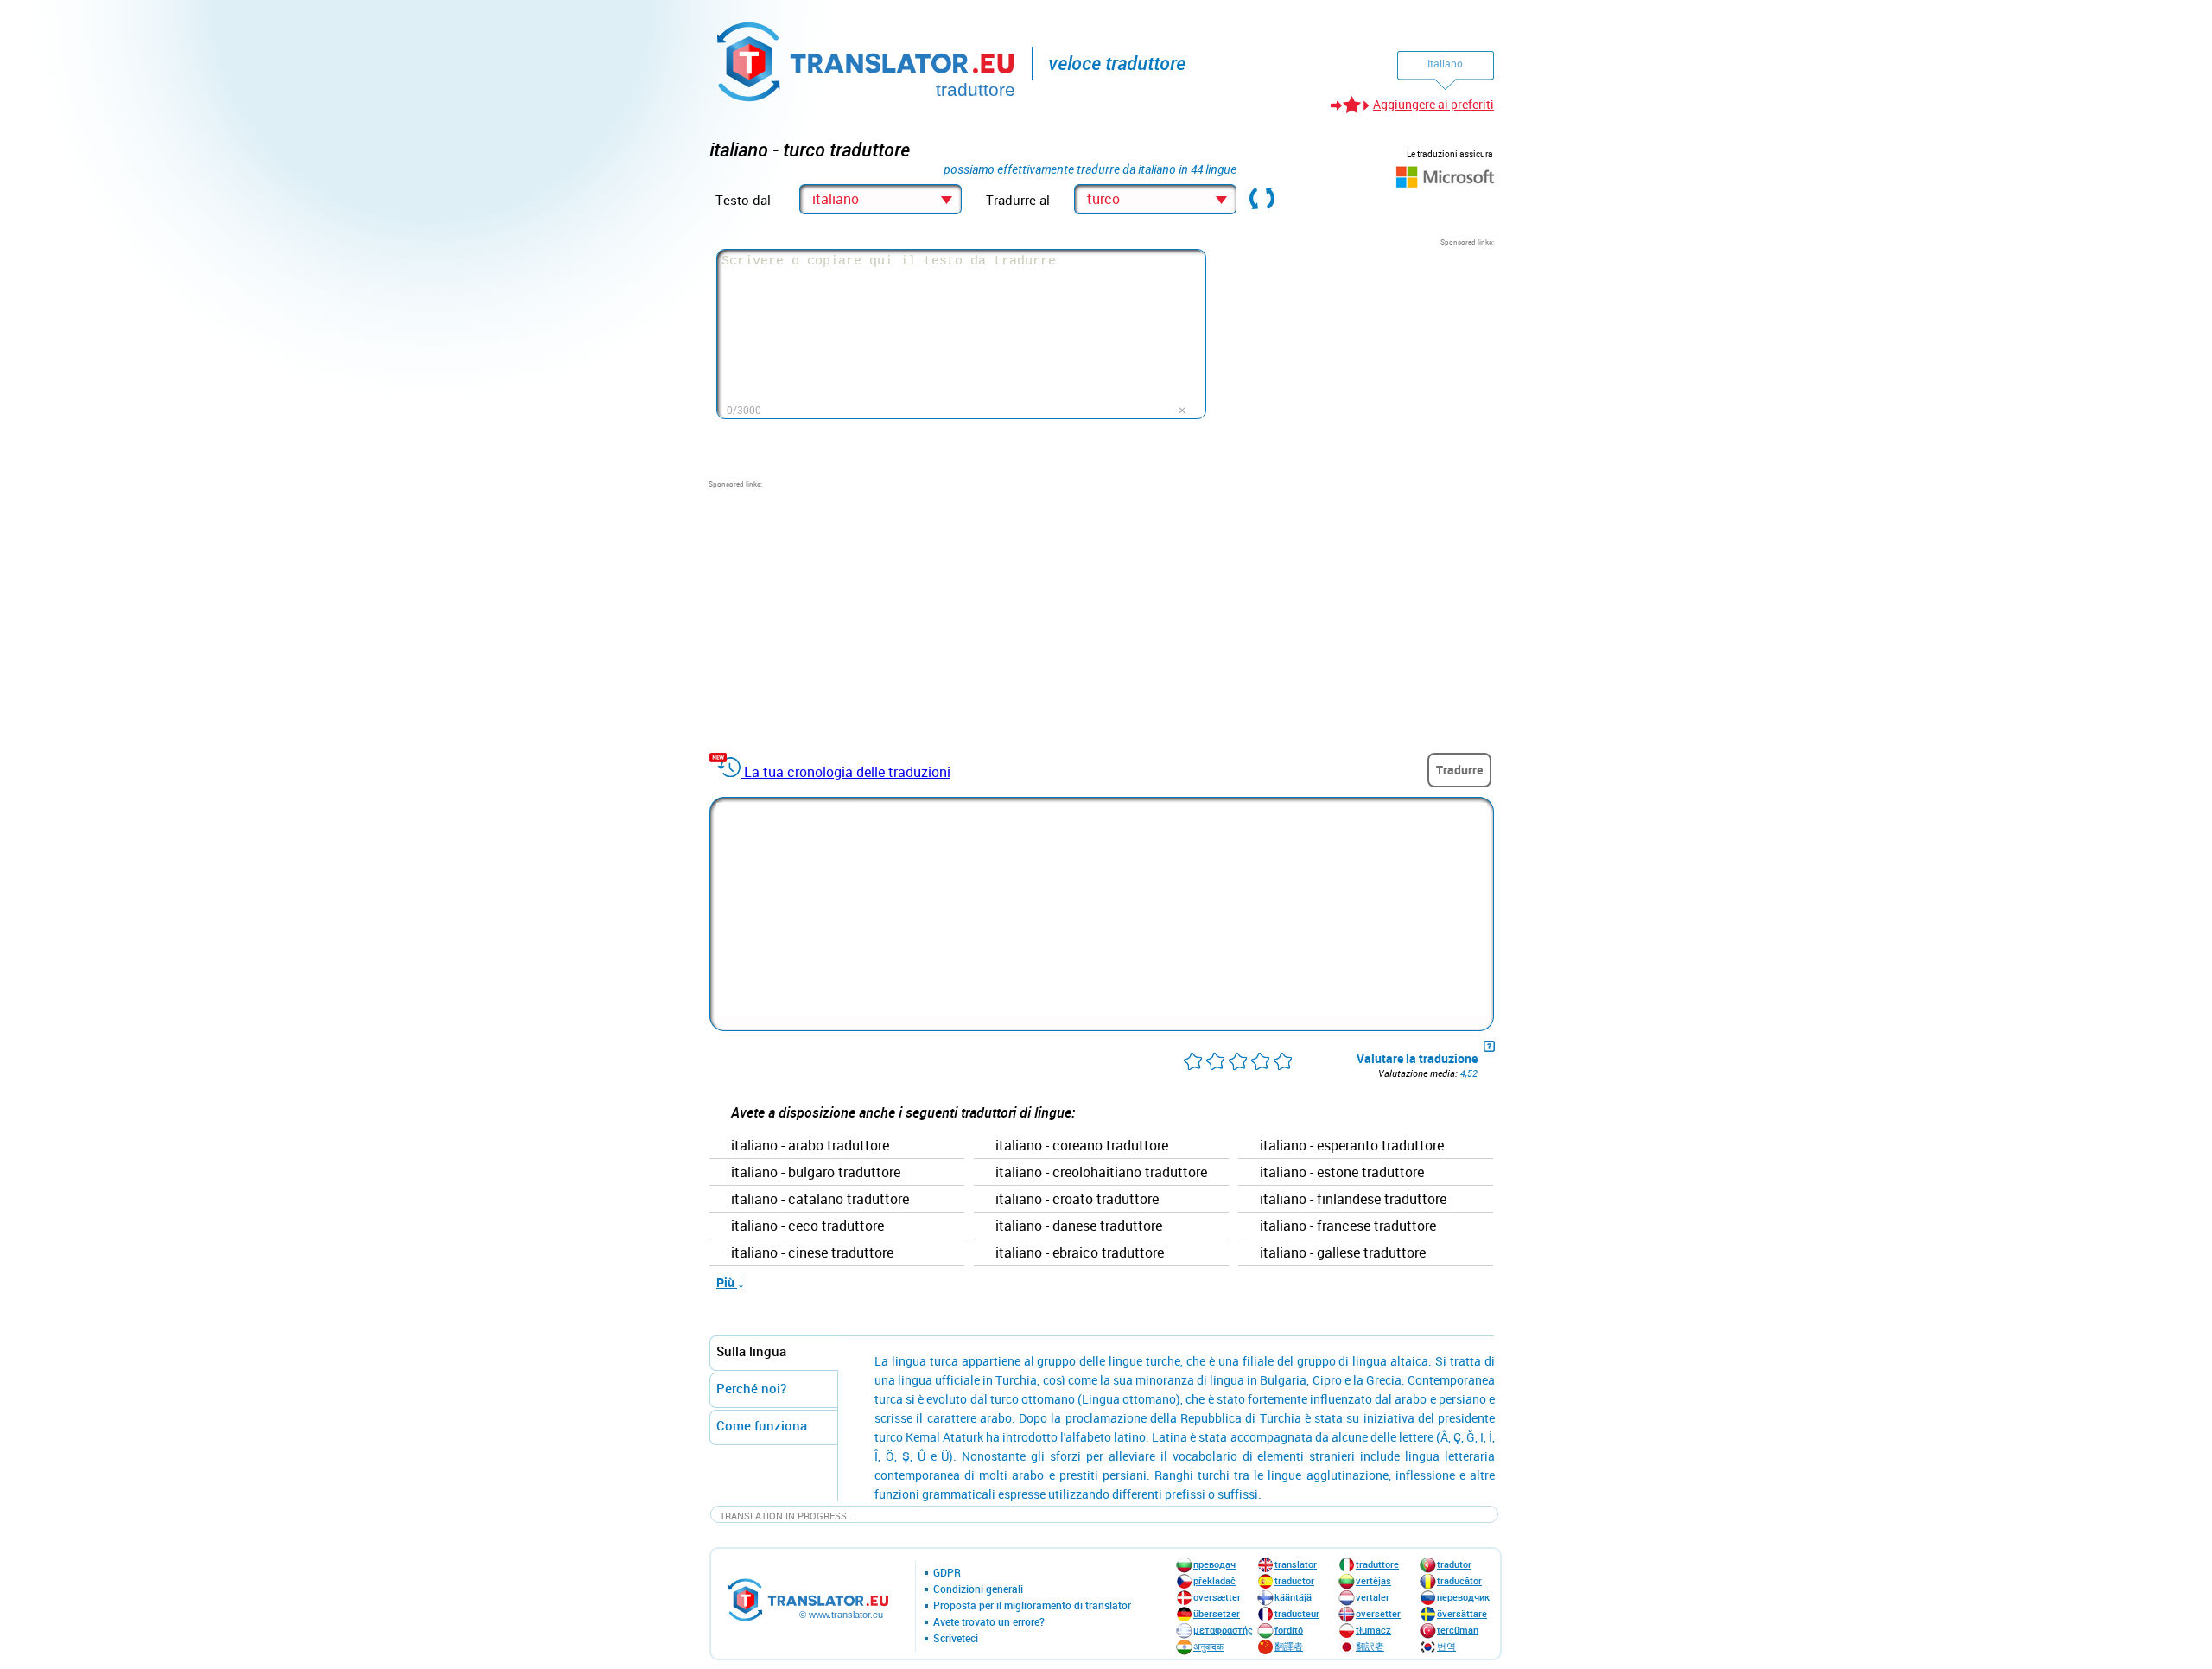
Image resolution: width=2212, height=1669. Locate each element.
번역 (1446, 1646)
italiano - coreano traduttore (1082, 1146)
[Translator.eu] (867, 58)
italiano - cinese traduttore (812, 1253)
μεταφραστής (1223, 1630)
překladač (1214, 1580)
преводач (1214, 1564)
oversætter (1217, 1597)
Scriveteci (956, 1639)
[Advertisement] (1364, 355)
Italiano (1445, 63)
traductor (1294, 1580)
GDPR (947, 1573)
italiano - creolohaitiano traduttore (1101, 1173)
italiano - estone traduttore (1342, 1173)
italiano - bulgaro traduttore (816, 1173)
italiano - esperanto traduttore (1352, 1146)
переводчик (1463, 1597)
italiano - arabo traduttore (810, 1146)
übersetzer (1217, 1613)
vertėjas (1373, 1580)
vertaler (1373, 1597)
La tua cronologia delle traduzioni (847, 772)
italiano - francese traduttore (1348, 1226)
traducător (1459, 1580)
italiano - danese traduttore (1079, 1226)
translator (1296, 1564)
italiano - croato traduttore (1077, 1200)
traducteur (1297, 1613)
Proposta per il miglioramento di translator (1032, 1606)
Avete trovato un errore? (989, 1622)
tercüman (1458, 1630)
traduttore (1377, 1564)
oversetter (1378, 1613)
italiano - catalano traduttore (820, 1200)
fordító (1289, 1630)
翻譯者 (1289, 1646)
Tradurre (1459, 770)
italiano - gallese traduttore (1343, 1253)
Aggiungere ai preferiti (1433, 104)
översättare (1462, 1613)
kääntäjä (1293, 1597)
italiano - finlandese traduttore (1353, 1200)
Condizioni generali (978, 1589)
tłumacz (1373, 1630)
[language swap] (1262, 200)
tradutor (1454, 1564)
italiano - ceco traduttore (807, 1226)
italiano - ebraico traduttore (1080, 1253)
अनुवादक (1208, 1646)
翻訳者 (1370, 1646)
